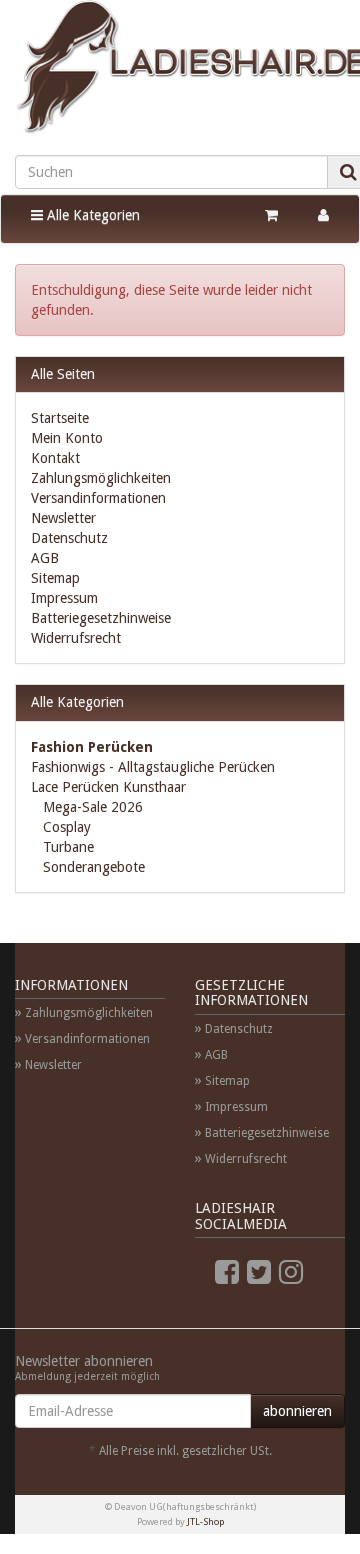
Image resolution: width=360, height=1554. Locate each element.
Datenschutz (69, 538)
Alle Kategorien (91, 215)
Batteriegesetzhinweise (101, 618)
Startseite (60, 418)
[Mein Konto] (323, 215)
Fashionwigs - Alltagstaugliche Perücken (153, 767)
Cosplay (65, 827)
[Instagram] (291, 1272)
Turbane (66, 847)
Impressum (64, 598)
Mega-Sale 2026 (91, 807)
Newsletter (63, 518)
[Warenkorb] (271, 215)
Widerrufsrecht (76, 638)
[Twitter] (259, 1272)
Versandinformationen (98, 498)
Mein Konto (67, 438)
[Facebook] (227, 1272)
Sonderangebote (92, 867)
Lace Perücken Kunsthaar (108, 787)
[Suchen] (348, 172)
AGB (45, 558)
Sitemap (55, 578)
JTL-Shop (205, 1521)
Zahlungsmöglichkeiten (101, 478)
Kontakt (55, 458)
